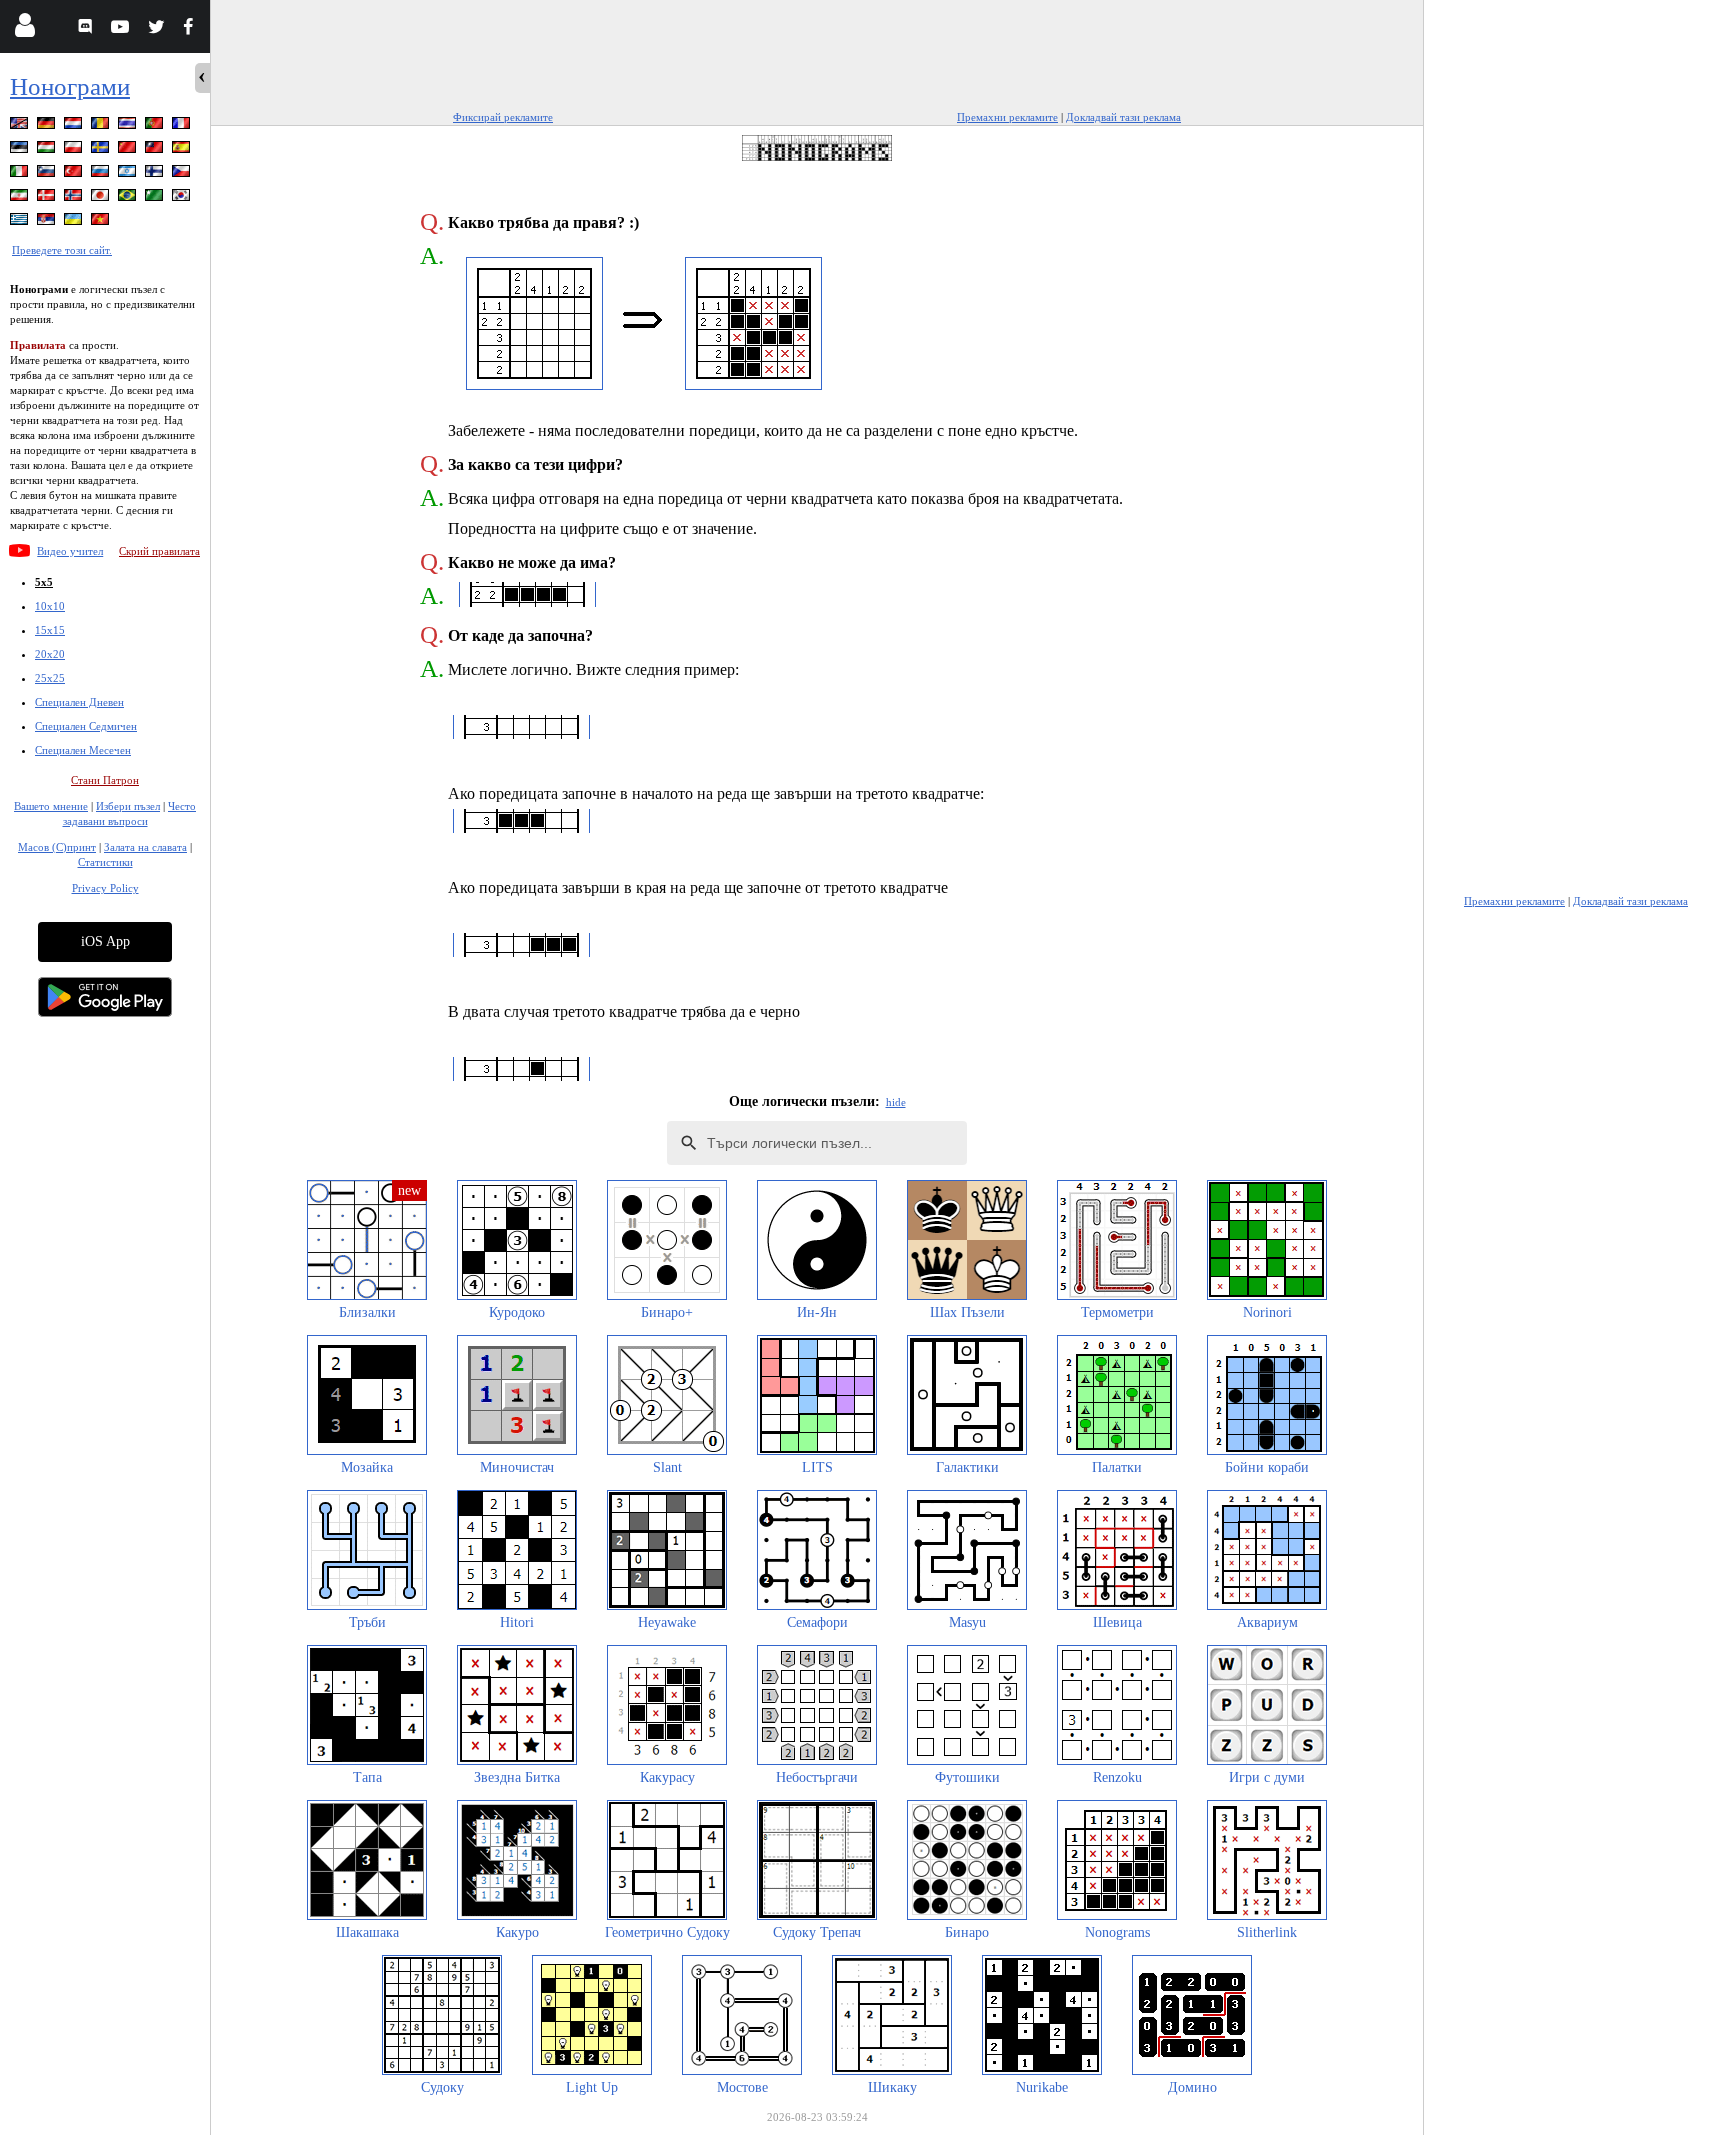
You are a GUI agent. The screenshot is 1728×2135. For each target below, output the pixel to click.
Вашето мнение (51, 806)
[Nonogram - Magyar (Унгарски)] (48, 150)
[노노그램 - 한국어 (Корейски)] (183, 198)
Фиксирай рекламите (503, 117)
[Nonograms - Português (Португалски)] (156, 126)
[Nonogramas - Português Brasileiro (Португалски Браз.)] (129, 198)
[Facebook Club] (192, 29)
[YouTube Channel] (122, 29)
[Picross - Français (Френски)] (183, 126)
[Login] (24, 29)
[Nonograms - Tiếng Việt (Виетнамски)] (102, 222)
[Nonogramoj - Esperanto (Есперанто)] (156, 198)
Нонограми (70, 86)
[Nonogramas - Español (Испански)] (183, 150)
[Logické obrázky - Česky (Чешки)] (183, 174)
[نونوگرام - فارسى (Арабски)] (21, 198)
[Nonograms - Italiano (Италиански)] (21, 174)
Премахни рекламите (1007, 117)
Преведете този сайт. (62, 250)
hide (896, 1102)
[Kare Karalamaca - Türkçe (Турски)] (75, 174)
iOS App (105, 941)
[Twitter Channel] (157, 29)
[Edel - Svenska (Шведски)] (102, 150)
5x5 (44, 582)
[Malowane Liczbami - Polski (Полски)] (75, 150)
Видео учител (70, 551)
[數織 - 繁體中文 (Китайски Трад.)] (156, 150)
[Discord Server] (87, 29)
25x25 (50, 678)
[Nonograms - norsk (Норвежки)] (75, 198)
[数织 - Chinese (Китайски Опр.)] (129, 150)
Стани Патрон (105, 780)
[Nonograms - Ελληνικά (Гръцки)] (21, 222)
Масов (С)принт (57, 847)
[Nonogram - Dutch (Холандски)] (75, 126)
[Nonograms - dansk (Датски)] (48, 198)
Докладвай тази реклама (1123, 117)
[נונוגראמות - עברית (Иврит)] (129, 174)
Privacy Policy (105, 888)
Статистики (105, 862)
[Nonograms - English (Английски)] (21, 126)
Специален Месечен (83, 750)
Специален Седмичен (86, 726)
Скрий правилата (159, 551)
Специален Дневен (79, 702)
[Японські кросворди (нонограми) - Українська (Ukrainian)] (75, 222)
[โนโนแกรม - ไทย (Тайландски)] (129, 126)
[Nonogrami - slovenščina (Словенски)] (48, 174)
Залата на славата (145, 847)
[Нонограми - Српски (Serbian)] (48, 222)
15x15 (50, 630)
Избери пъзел (128, 806)
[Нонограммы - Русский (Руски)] (102, 174)
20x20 (50, 654)
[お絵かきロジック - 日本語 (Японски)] (102, 198)
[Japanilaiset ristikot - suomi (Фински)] (156, 174)
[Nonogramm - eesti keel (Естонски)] (21, 150)
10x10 (50, 606)
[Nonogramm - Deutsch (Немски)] (48, 126)
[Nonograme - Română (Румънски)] (102, 126)
